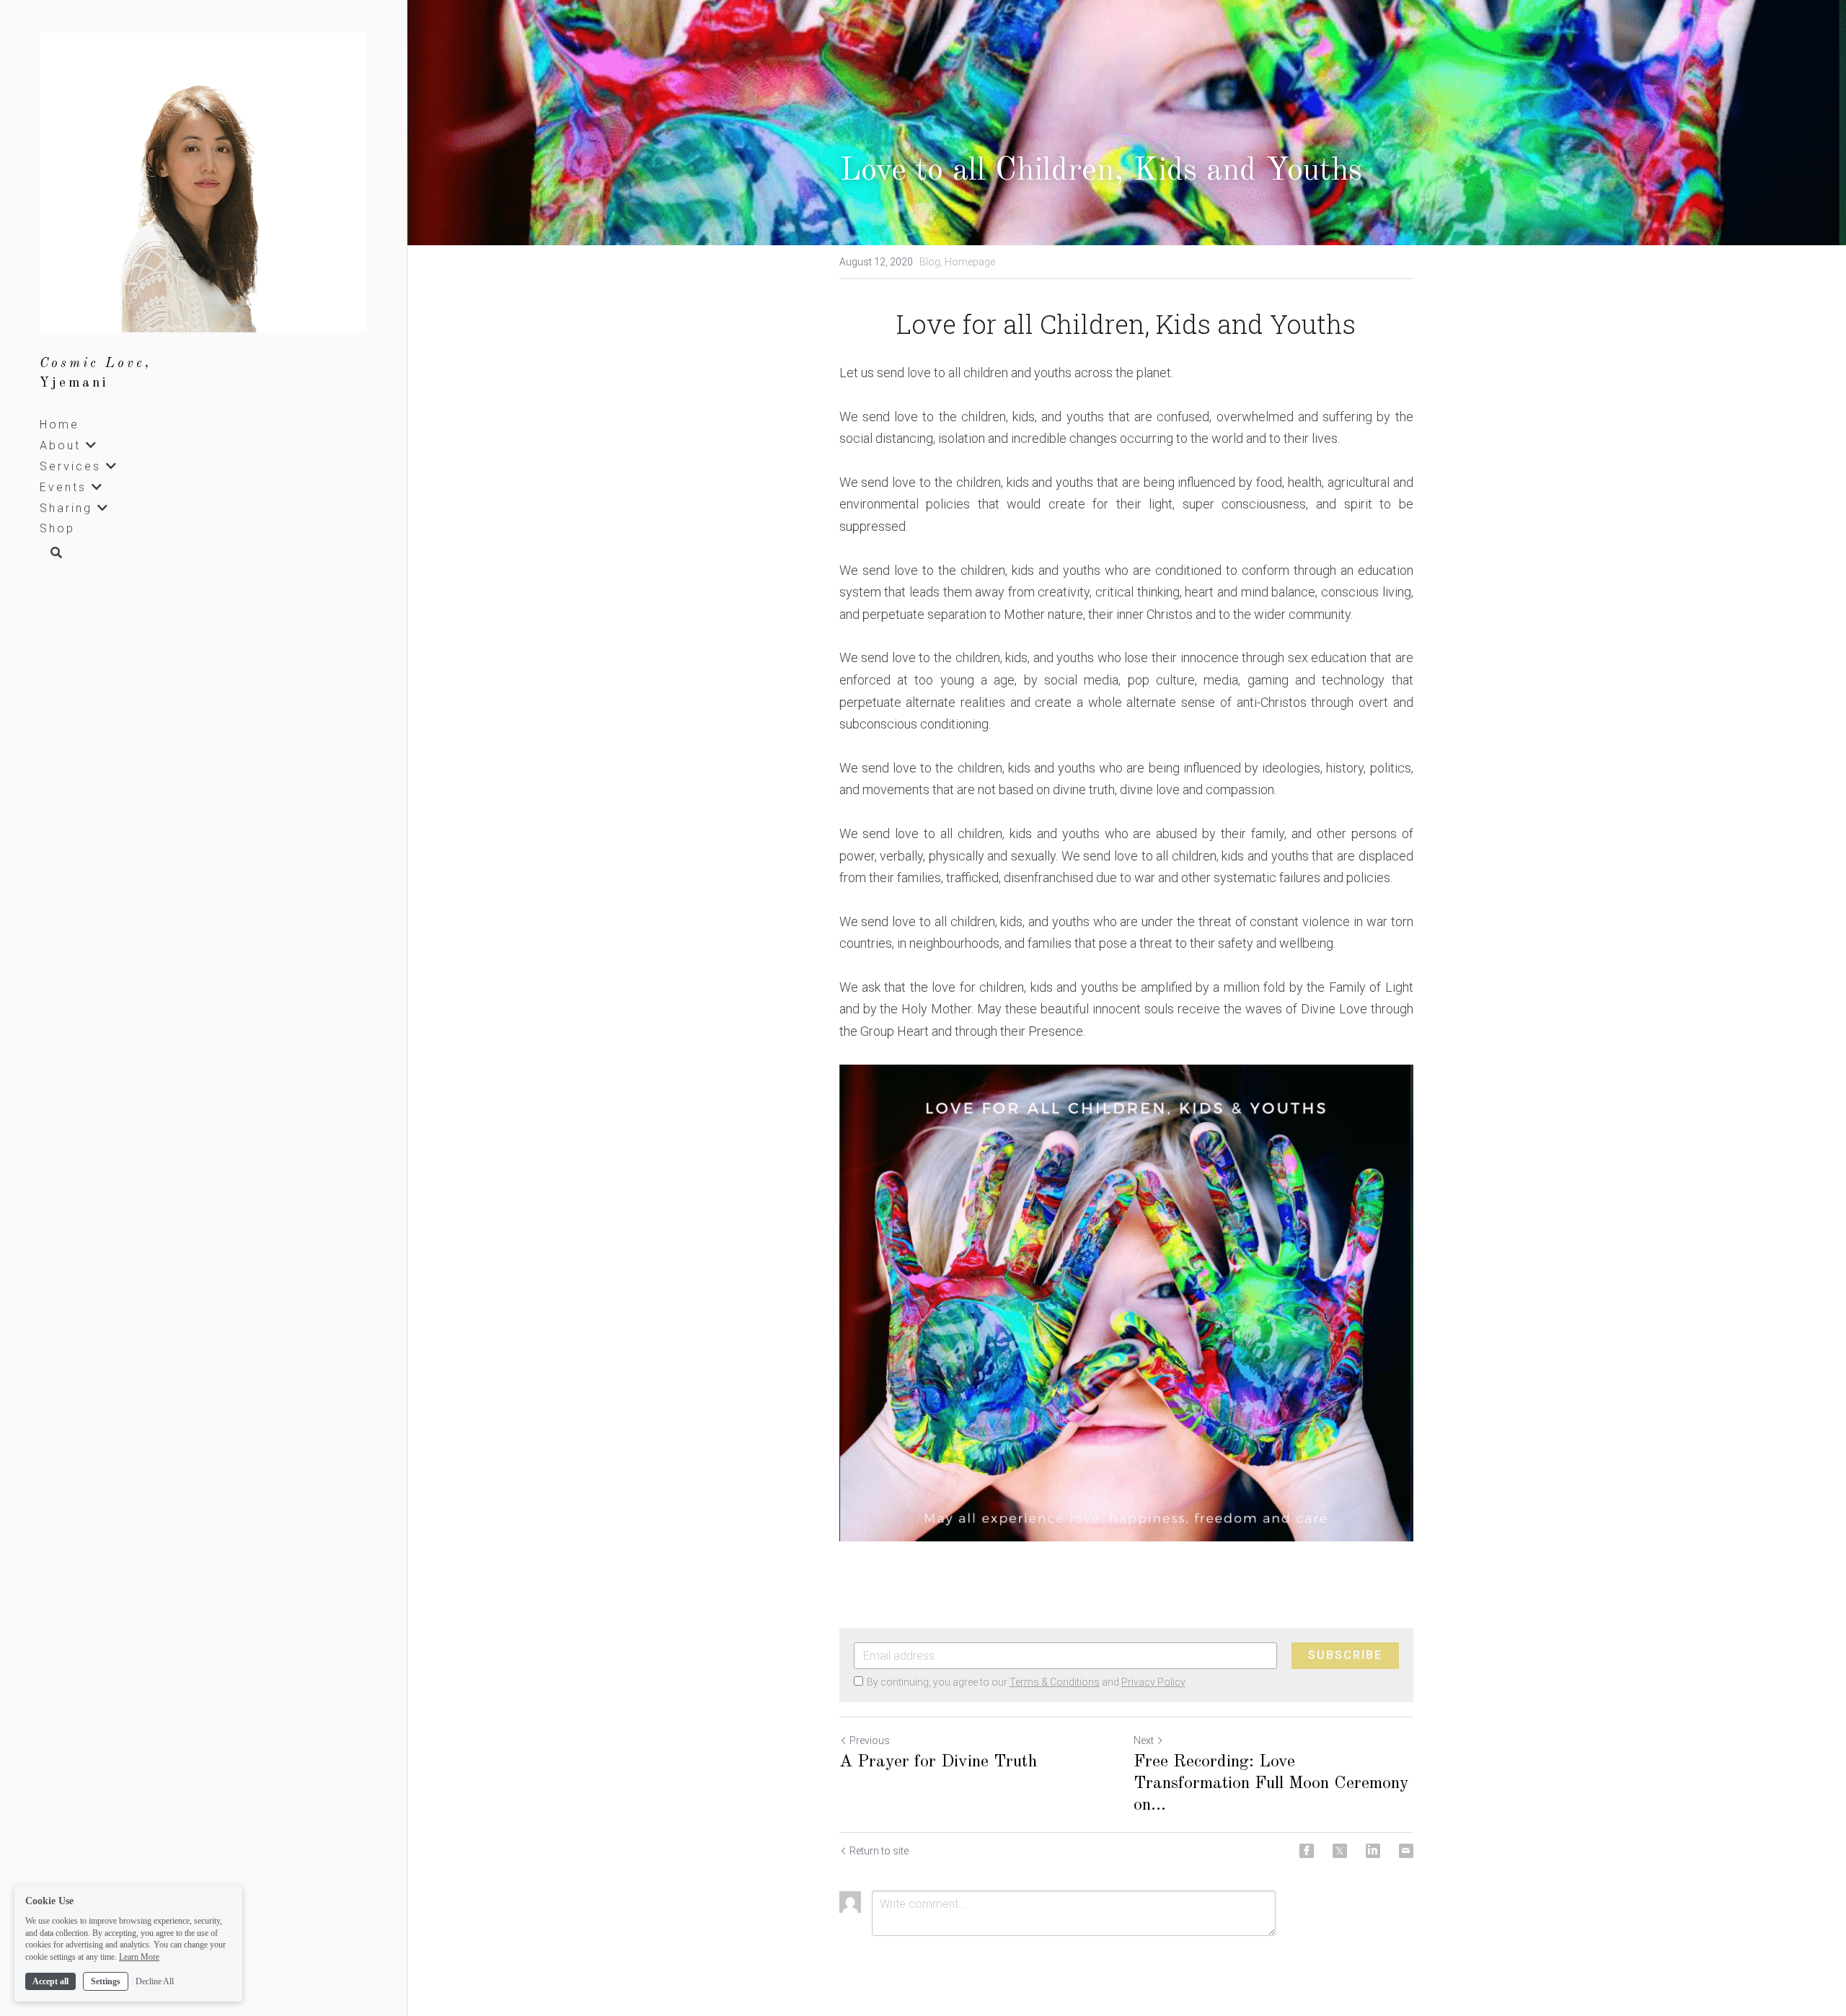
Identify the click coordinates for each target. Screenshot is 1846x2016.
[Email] (1406, 1851)
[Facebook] (1307, 1851)
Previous (870, 1740)
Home (59, 424)
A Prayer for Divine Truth (938, 1762)
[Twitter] (1340, 1851)
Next (1144, 1740)
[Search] (51, 554)
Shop (57, 528)
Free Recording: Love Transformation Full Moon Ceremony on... (1271, 1784)
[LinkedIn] (1373, 1851)
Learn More (139, 1957)
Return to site (879, 1851)
